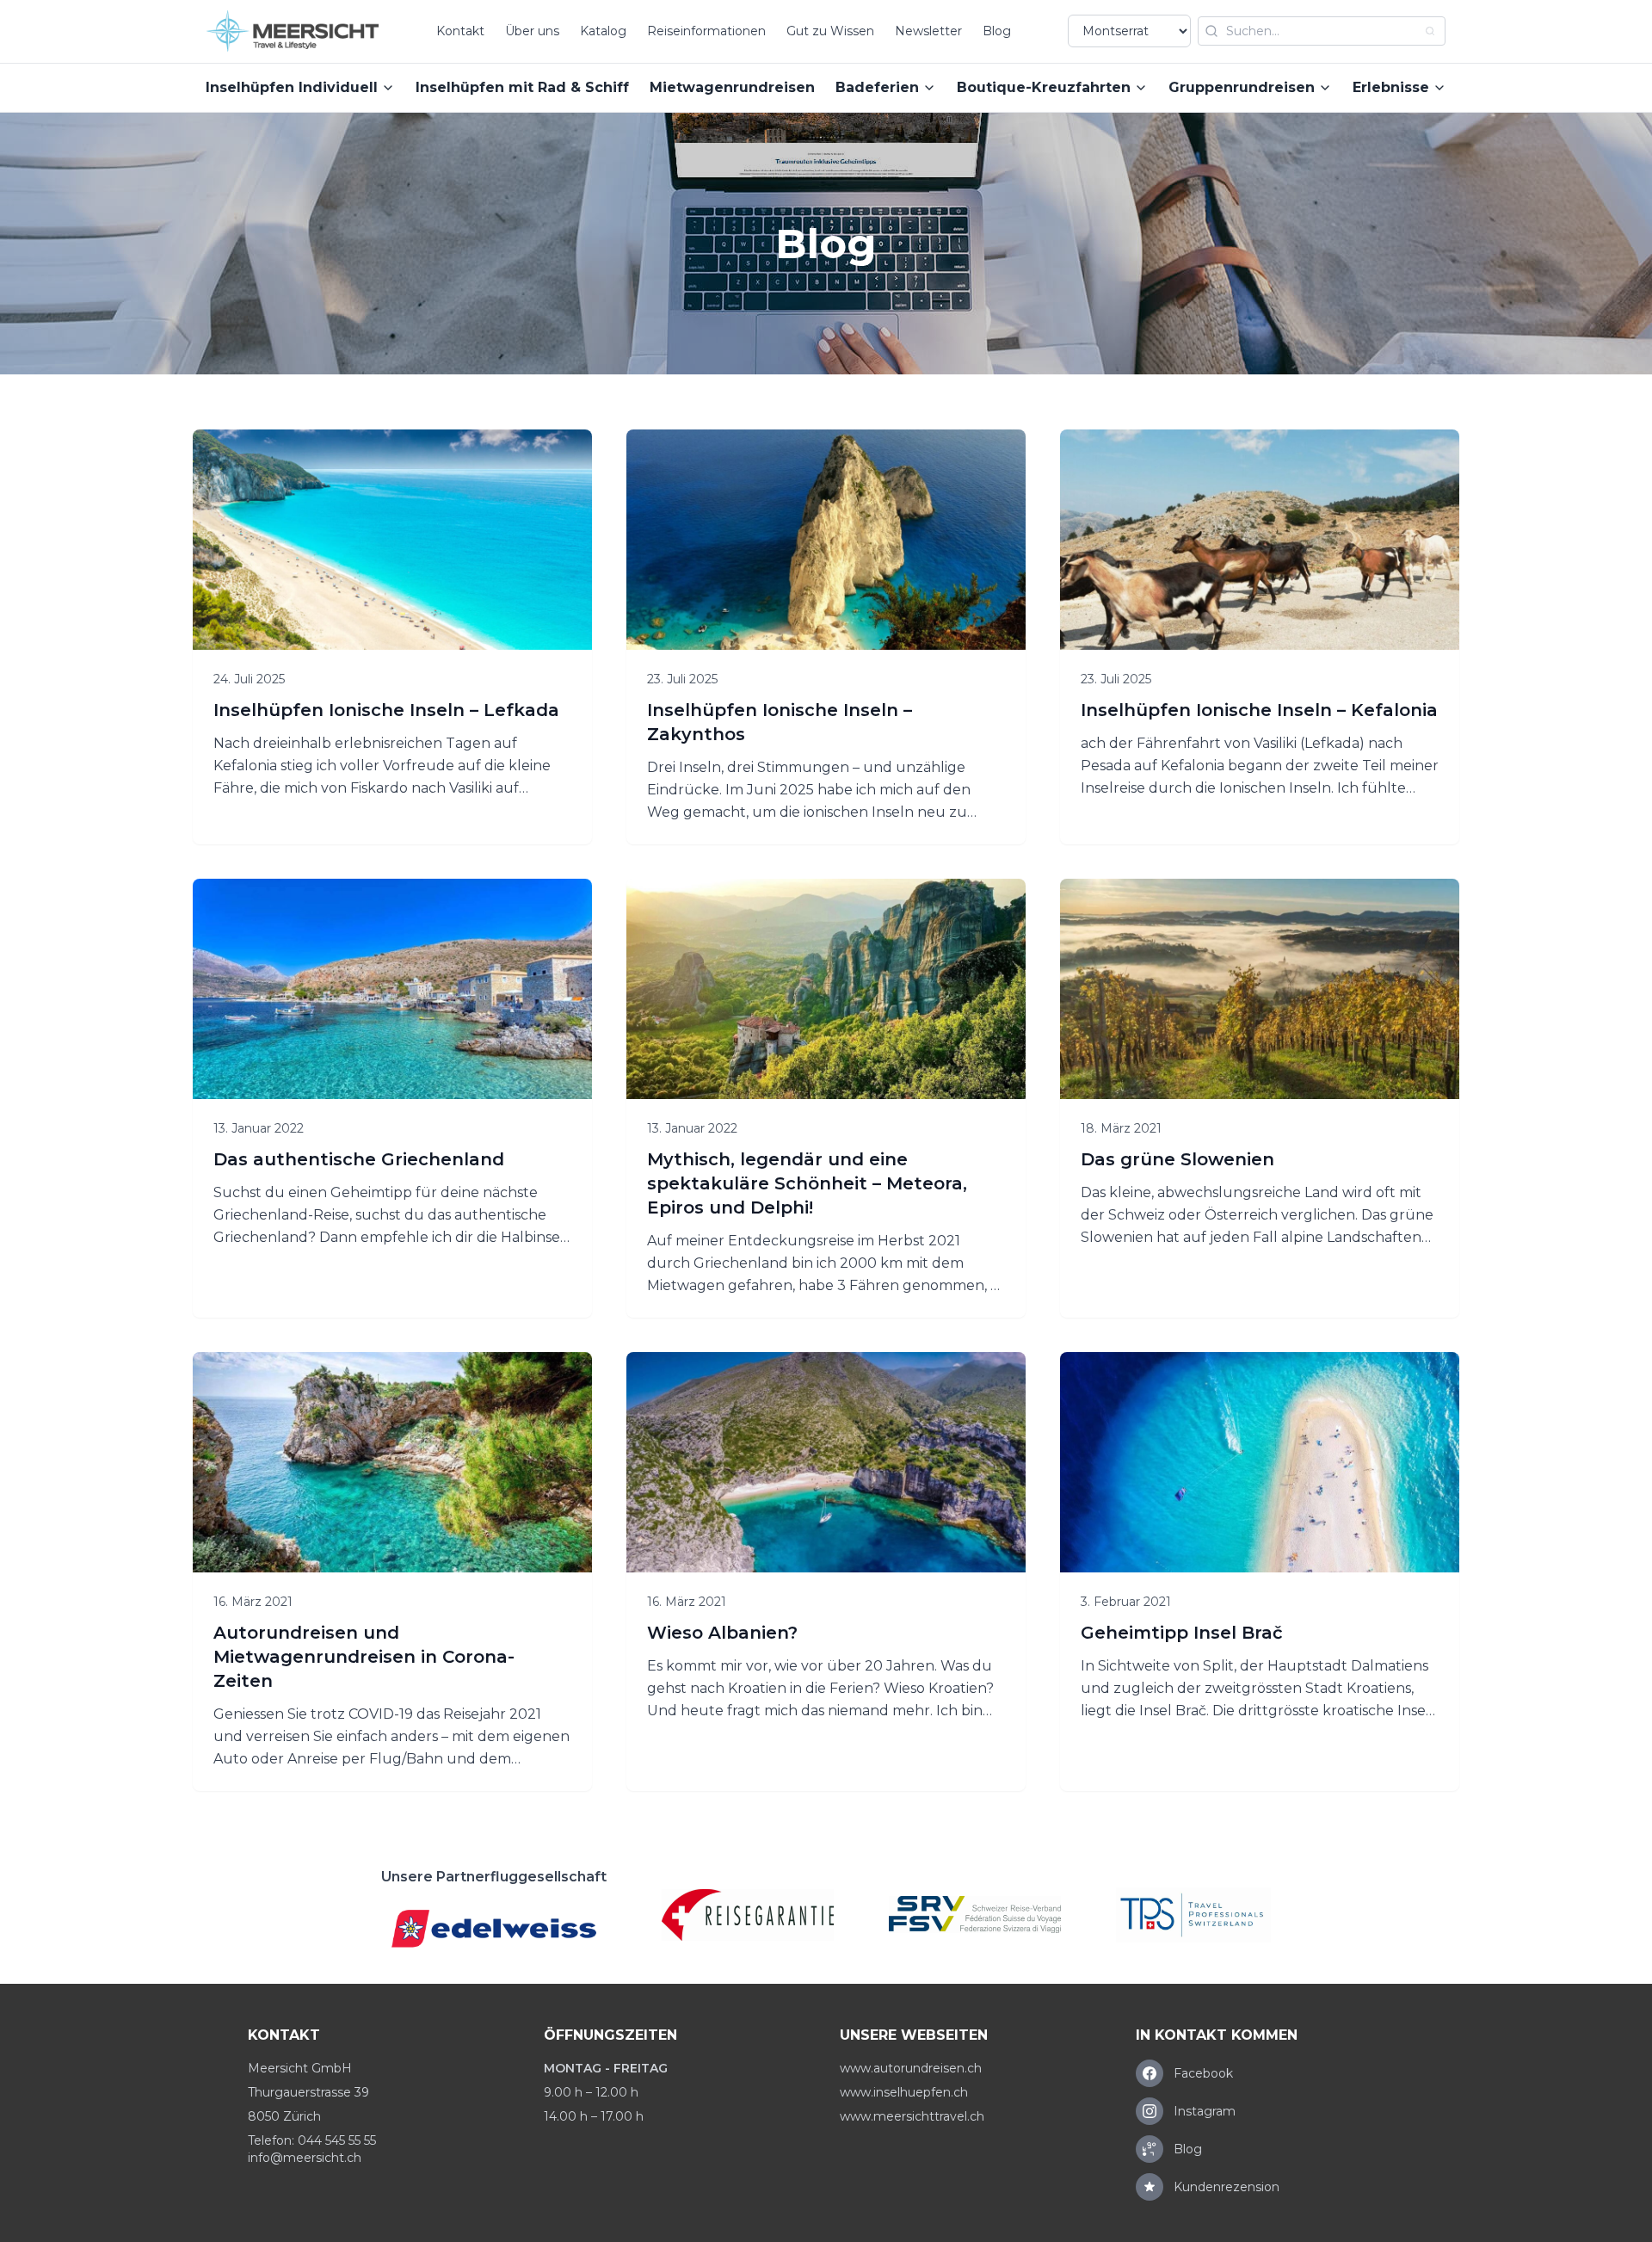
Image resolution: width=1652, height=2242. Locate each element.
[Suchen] (1430, 31)
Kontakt (460, 31)
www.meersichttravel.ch (912, 2116)
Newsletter (928, 31)
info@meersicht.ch (305, 2158)
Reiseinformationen (706, 31)
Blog (997, 31)
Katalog (603, 31)
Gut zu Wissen (830, 31)
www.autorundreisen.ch (911, 2068)
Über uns (532, 31)
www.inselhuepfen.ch (904, 2092)
